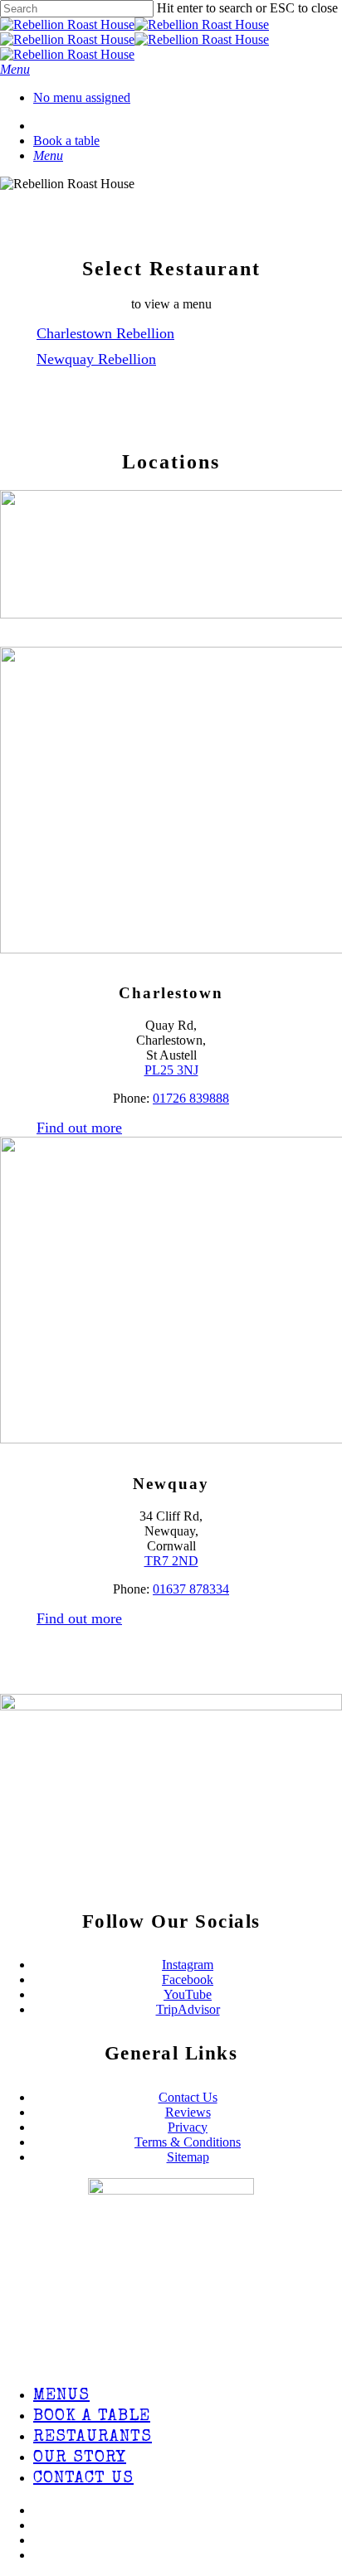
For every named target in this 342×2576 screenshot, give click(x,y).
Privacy (188, 2127)
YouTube (188, 1994)
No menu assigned (82, 97)
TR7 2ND (171, 1561)
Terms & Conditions (188, 2142)
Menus (61, 2396)
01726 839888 (191, 1098)
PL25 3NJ (171, 1070)
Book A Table (92, 2417)
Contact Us (188, 2097)
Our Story (80, 2458)
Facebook (188, 1979)
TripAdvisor (188, 2009)
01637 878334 (191, 1589)
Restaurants (93, 2438)
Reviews (188, 2112)
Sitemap (188, 2157)
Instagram (188, 1965)
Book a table (66, 141)
